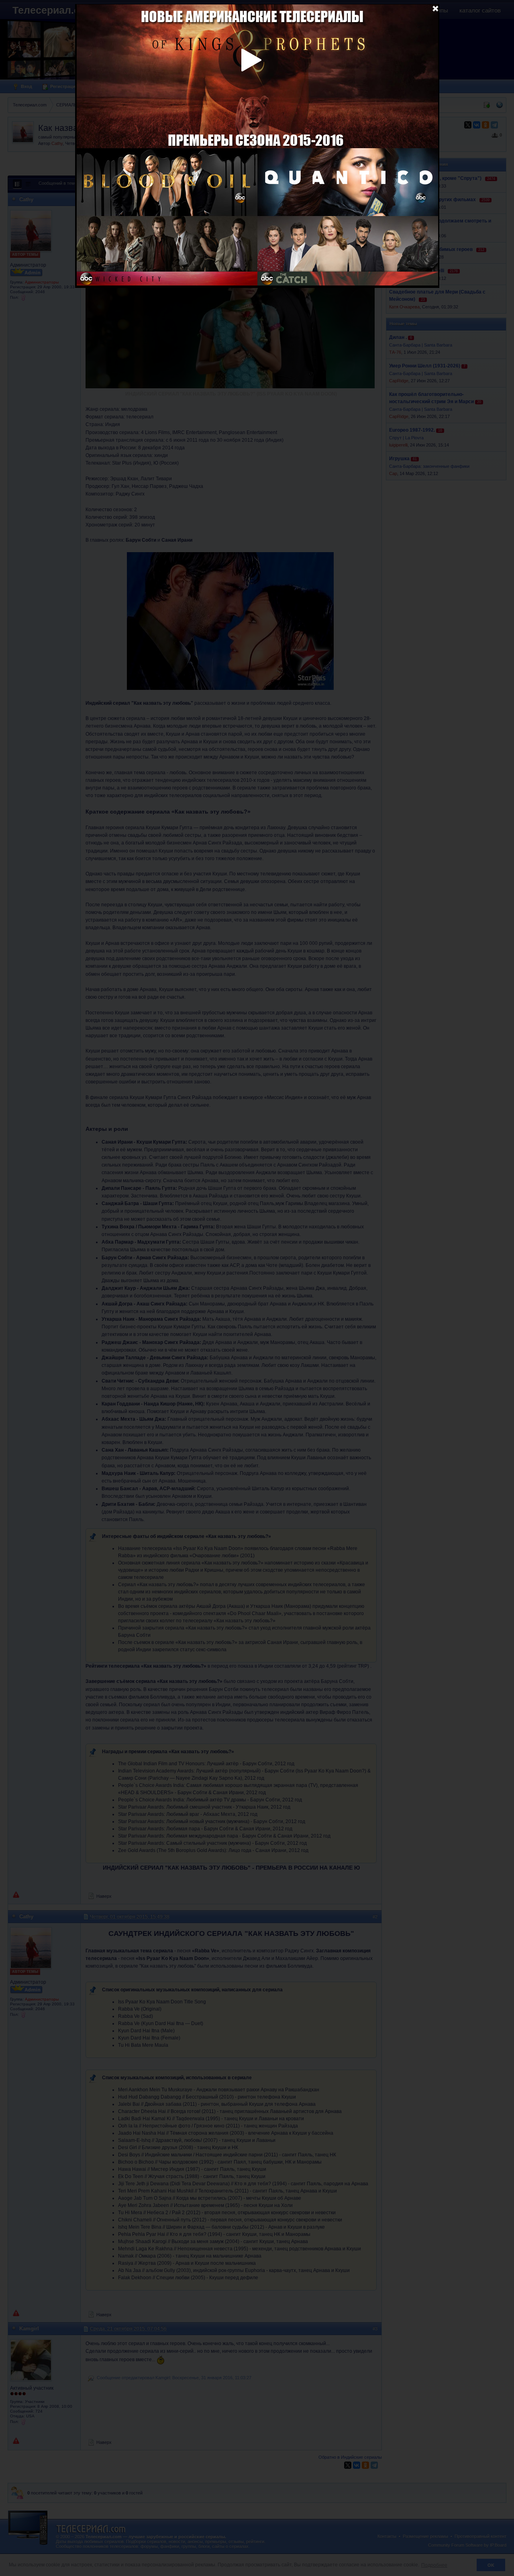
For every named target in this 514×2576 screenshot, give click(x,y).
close (435, 8)
